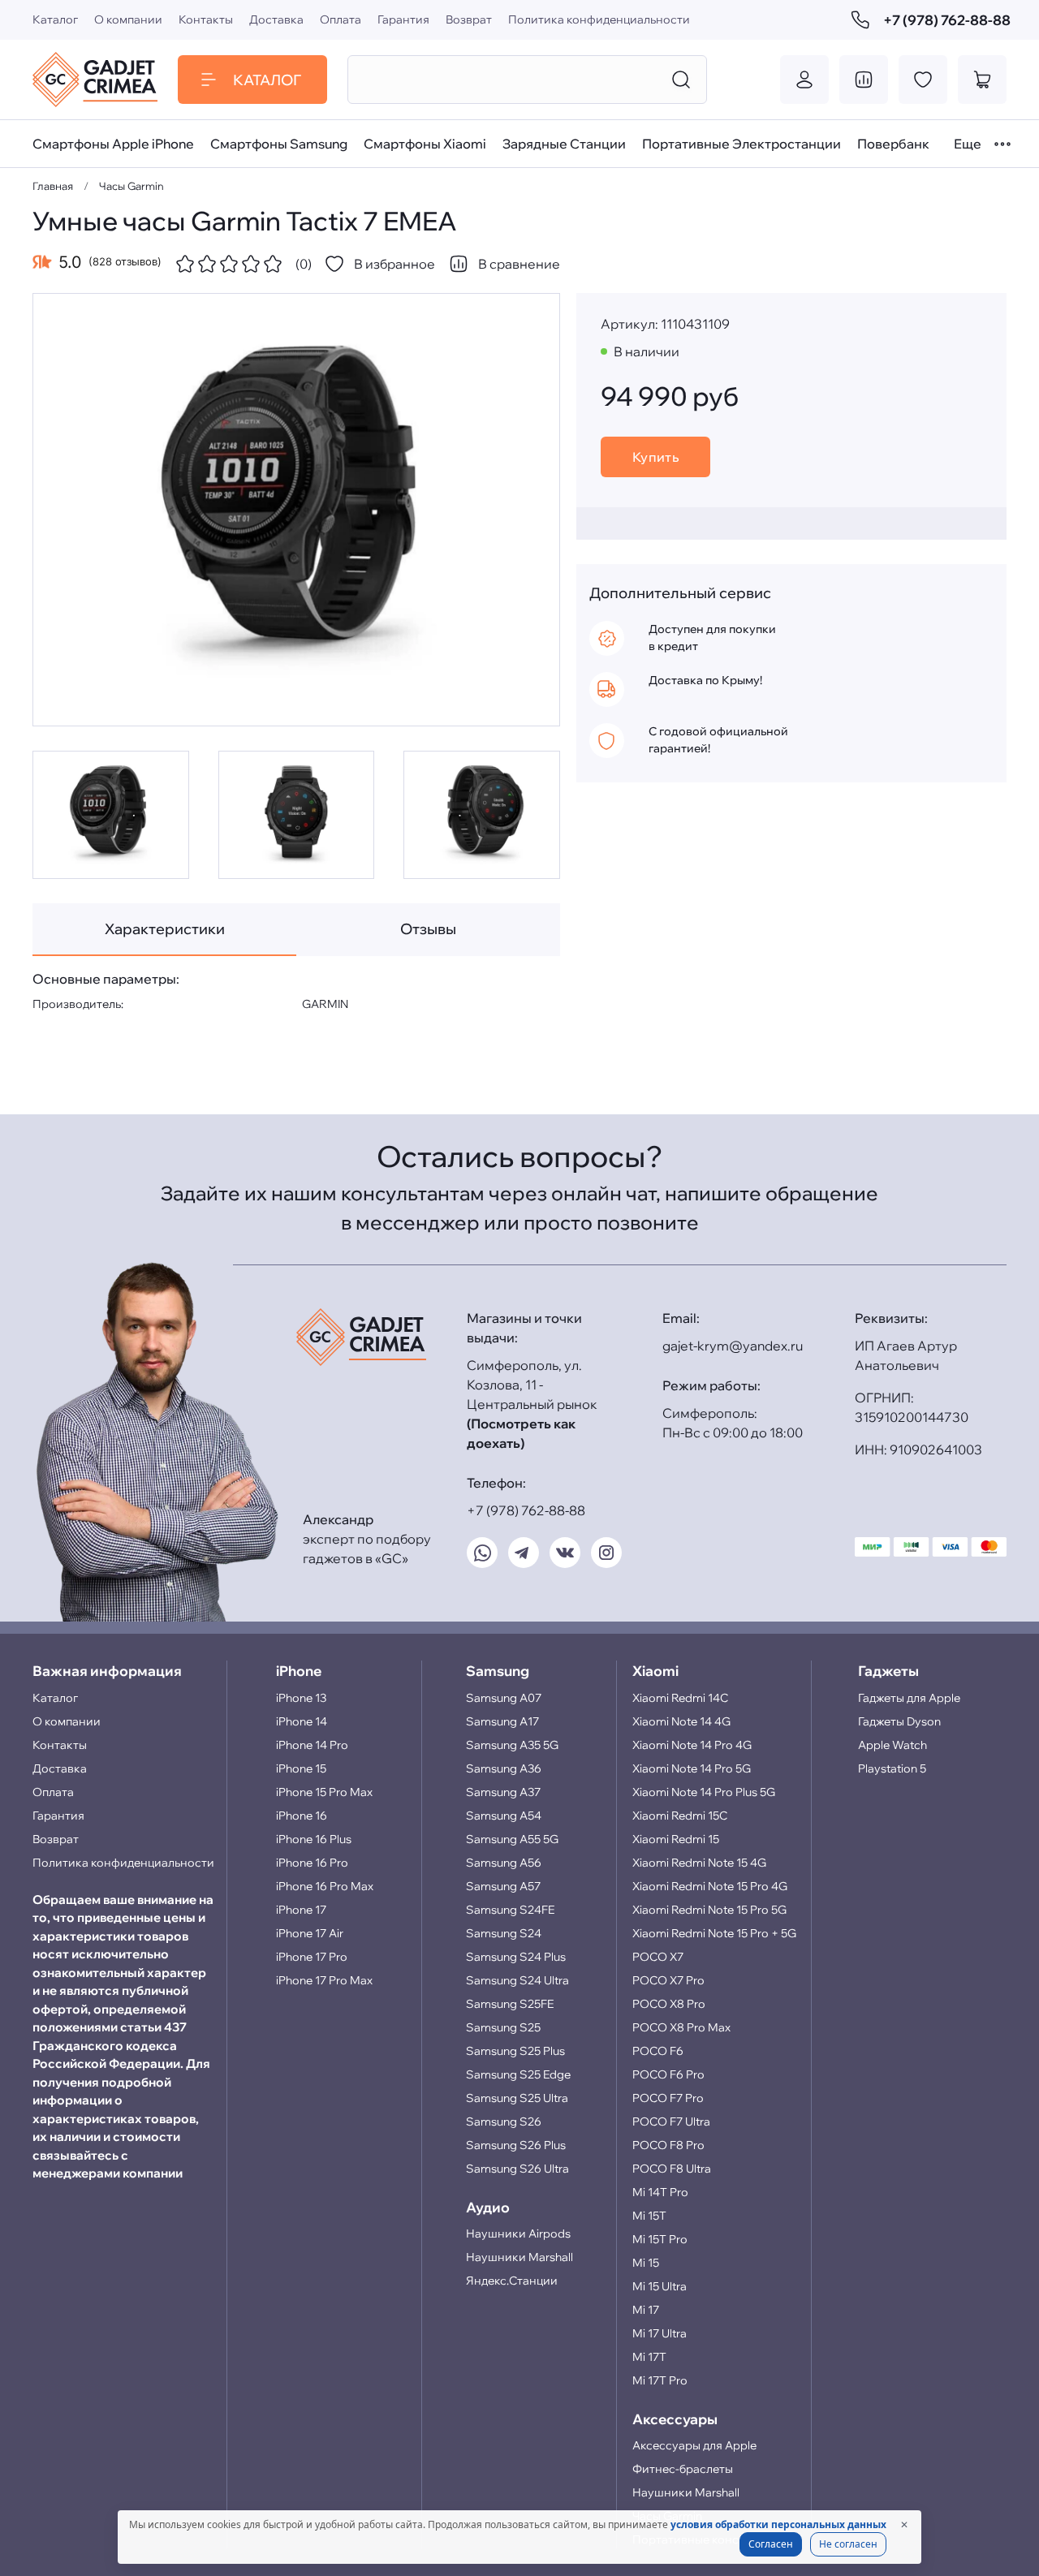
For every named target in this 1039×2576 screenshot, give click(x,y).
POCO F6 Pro (668, 2074)
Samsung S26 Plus (516, 2145)
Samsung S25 (503, 2027)
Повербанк (893, 144)
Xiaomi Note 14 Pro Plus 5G (704, 1792)
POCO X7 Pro (668, 1980)
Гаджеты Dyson (899, 1721)
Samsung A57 (503, 1886)
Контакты (206, 19)
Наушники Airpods (518, 2234)
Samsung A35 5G (512, 1745)
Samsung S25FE (510, 2004)
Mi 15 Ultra (660, 2286)
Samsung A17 (502, 1721)
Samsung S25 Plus (515, 2051)
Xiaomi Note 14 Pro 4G (692, 1745)
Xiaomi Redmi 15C (680, 1816)
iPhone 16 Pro (312, 1863)
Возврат (469, 19)
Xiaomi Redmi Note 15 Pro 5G (709, 1910)
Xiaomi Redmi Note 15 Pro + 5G (714, 1933)
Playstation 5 (892, 1768)
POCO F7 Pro (668, 2098)
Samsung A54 (504, 1816)
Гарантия (403, 19)
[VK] (565, 1553)
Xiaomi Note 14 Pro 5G (692, 1768)
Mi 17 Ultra (660, 2333)
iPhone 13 (301, 1698)
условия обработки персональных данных (778, 2524)
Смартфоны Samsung (279, 144)
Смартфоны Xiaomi (425, 144)
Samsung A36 (504, 1768)
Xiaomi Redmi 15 (676, 1839)
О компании (128, 19)
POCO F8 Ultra (672, 2169)
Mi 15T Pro (660, 2239)
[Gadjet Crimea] (95, 80)
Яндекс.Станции (512, 2281)
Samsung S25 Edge (518, 2074)
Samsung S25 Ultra (517, 2098)
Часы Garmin (131, 186)
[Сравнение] (864, 80)
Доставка (276, 19)
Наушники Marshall (519, 2257)
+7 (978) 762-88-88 (945, 20)
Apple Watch (892, 1745)
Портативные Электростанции (742, 144)
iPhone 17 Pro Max (324, 1980)
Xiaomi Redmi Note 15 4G (699, 1863)
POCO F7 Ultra (671, 2122)
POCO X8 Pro (669, 2004)
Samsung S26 (504, 2122)
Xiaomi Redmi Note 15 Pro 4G (710, 1886)
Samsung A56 (504, 1863)
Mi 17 (646, 2310)
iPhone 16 (302, 1816)
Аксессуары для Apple (694, 2445)
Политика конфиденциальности (599, 19)
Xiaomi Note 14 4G (681, 1721)
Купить (656, 457)
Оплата (341, 19)
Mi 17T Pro (660, 2380)
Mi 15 (646, 2263)
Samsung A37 (503, 1792)
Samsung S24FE (510, 1910)
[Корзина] (982, 80)
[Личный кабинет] (804, 80)
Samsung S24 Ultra (517, 1980)
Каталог (55, 19)
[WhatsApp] (482, 1553)
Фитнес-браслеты (683, 2469)
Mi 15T (649, 2216)
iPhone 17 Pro (312, 1957)
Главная (53, 186)
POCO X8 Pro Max (681, 2027)
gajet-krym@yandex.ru (733, 1346)
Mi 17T (649, 2357)
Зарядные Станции (564, 144)
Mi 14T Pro (660, 2192)
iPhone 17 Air (310, 1933)
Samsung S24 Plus (516, 1957)
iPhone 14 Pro (312, 1745)
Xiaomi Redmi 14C (680, 1698)
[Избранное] (923, 80)
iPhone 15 (301, 1768)
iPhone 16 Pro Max (325, 1886)
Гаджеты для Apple (909, 1698)
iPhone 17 (301, 1910)
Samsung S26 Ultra (517, 2169)
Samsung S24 (504, 1933)
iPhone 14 (302, 1721)
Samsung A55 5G (512, 1839)
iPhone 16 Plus (314, 1839)
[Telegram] (524, 1553)
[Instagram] (606, 1553)
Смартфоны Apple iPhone (113, 144)
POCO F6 (658, 2051)
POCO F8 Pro (668, 2145)
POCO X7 (658, 1957)
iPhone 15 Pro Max (324, 1792)
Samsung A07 (504, 1698)
